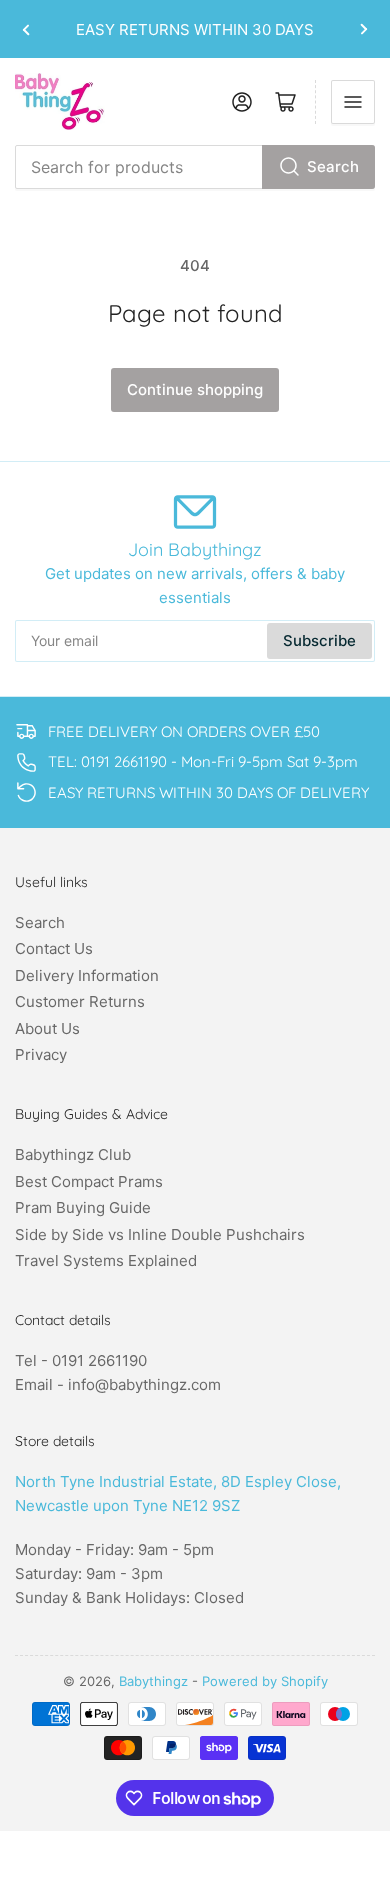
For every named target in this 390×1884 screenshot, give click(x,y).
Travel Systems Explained (106, 1260)
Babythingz (153, 1681)
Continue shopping (195, 389)
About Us (47, 1028)
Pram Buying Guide (83, 1207)
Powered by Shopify (265, 1681)
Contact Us (54, 948)
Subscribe (319, 640)
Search (333, 166)
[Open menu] (353, 102)
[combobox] (195, 167)
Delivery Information (87, 975)
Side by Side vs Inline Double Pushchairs (160, 1234)
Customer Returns (80, 1001)
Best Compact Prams (89, 1181)
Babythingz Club (73, 1154)
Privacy (41, 1054)
